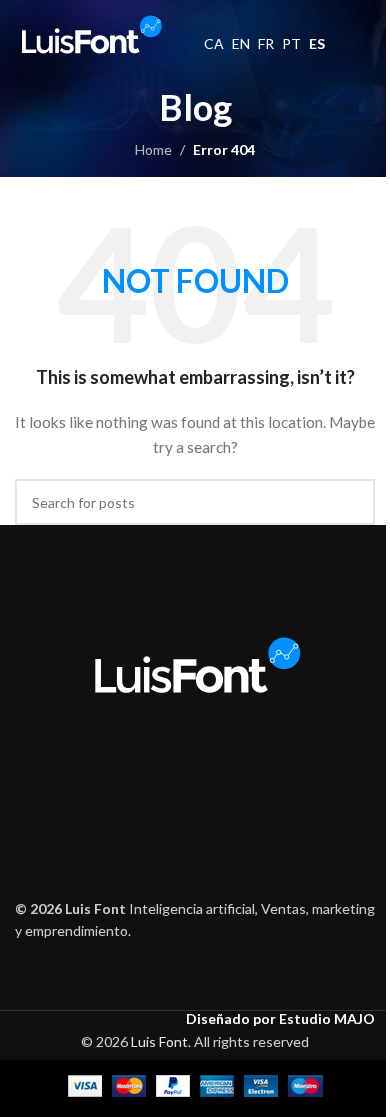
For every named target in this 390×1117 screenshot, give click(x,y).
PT (291, 43)
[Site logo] (90, 33)
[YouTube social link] (220, 776)
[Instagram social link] (194, 776)
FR (266, 43)
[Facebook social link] (144, 776)
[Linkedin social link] (245, 776)
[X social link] (169, 776)
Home (153, 149)
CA (214, 43)
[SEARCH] (352, 502)
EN (241, 43)
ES (317, 43)
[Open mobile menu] (367, 35)
